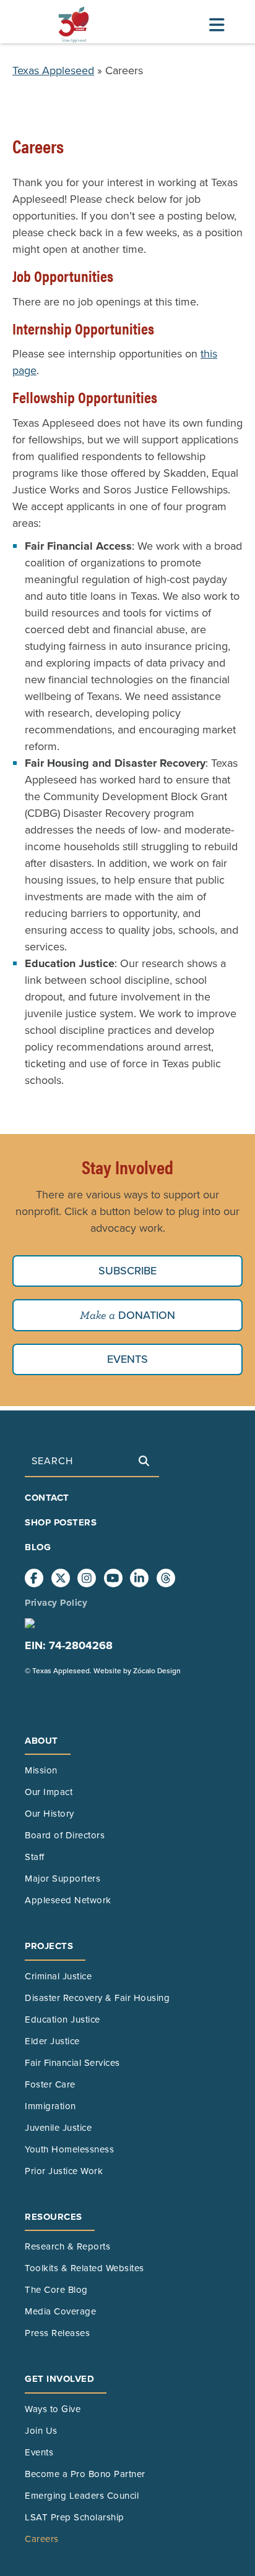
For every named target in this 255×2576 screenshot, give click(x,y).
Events (127, 1359)
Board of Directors (65, 1835)
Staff (35, 1857)
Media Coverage (60, 2311)
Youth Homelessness (69, 2149)
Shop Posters (61, 1522)
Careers (42, 2539)
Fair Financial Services (72, 2063)
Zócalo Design (157, 1671)
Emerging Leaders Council (82, 2496)
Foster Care (50, 2084)
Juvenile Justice (58, 2128)
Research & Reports (67, 2246)
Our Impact (49, 1792)
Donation (145, 1315)
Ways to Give (53, 2409)
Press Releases (57, 2333)
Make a (97, 1315)
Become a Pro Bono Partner (85, 2474)
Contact (47, 1498)
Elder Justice (52, 2041)
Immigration (50, 2106)
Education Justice (63, 2019)
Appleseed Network (68, 1900)
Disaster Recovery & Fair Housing (97, 1998)
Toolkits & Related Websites (84, 2268)
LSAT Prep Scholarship (75, 2517)
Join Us (41, 2431)
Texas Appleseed (53, 70)
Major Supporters (63, 1879)
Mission (41, 1770)
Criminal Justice (58, 1976)
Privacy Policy (56, 1603)
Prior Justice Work (64, 2171)
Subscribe (127, 1271)
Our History (50, 1814)
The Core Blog (56, 2290)
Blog (38, 1547)
